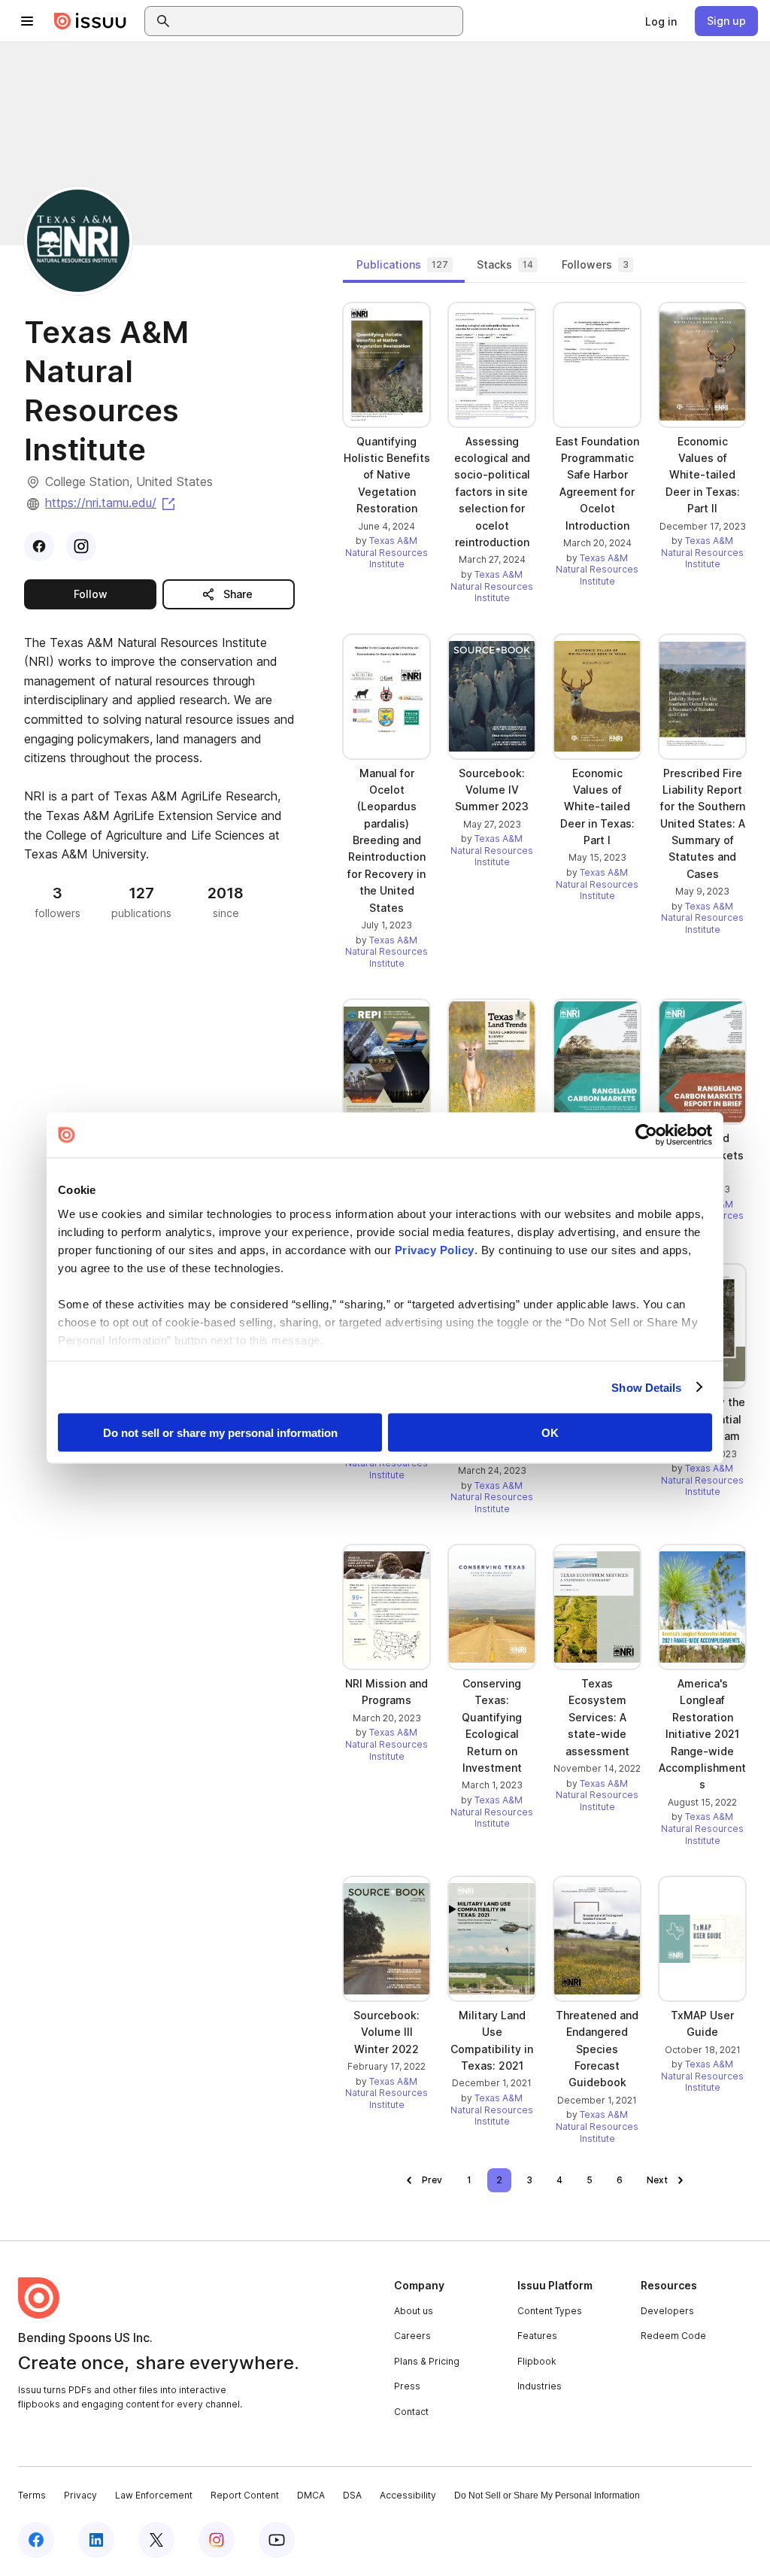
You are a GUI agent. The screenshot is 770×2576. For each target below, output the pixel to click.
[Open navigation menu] (27, 21)
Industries (540, 2386)
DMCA (311, 2495)
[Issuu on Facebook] (36, 2540)
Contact (411, 2412)
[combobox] (317, 21)
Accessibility (408, 2495)
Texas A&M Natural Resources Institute (387, 552)
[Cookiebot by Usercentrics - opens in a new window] (646, 1135)
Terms (32, 2495)
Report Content (245, 2495)
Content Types (550, 2311)
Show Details (646, 1387)
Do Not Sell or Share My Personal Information (547, 2495)
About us (414, 2311)
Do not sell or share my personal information (220, 1433)
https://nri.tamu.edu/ (111, 503)
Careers (412, 2336)
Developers (667, 2311)
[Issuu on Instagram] (217, 2540)
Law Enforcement (154, 2495)
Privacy (80, 2495)
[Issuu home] (90, 21)
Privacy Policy (435, 1249)
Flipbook (537, 2361)
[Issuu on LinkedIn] (96, 2540)
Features (537, 2336)
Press (407, 2386)
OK (550, 1433)
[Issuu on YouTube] (277, 2540)
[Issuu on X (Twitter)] (156, 2540)
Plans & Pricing (427, 2361)
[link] (661, 21)
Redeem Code (673, 2336)
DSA (352, 2495)
